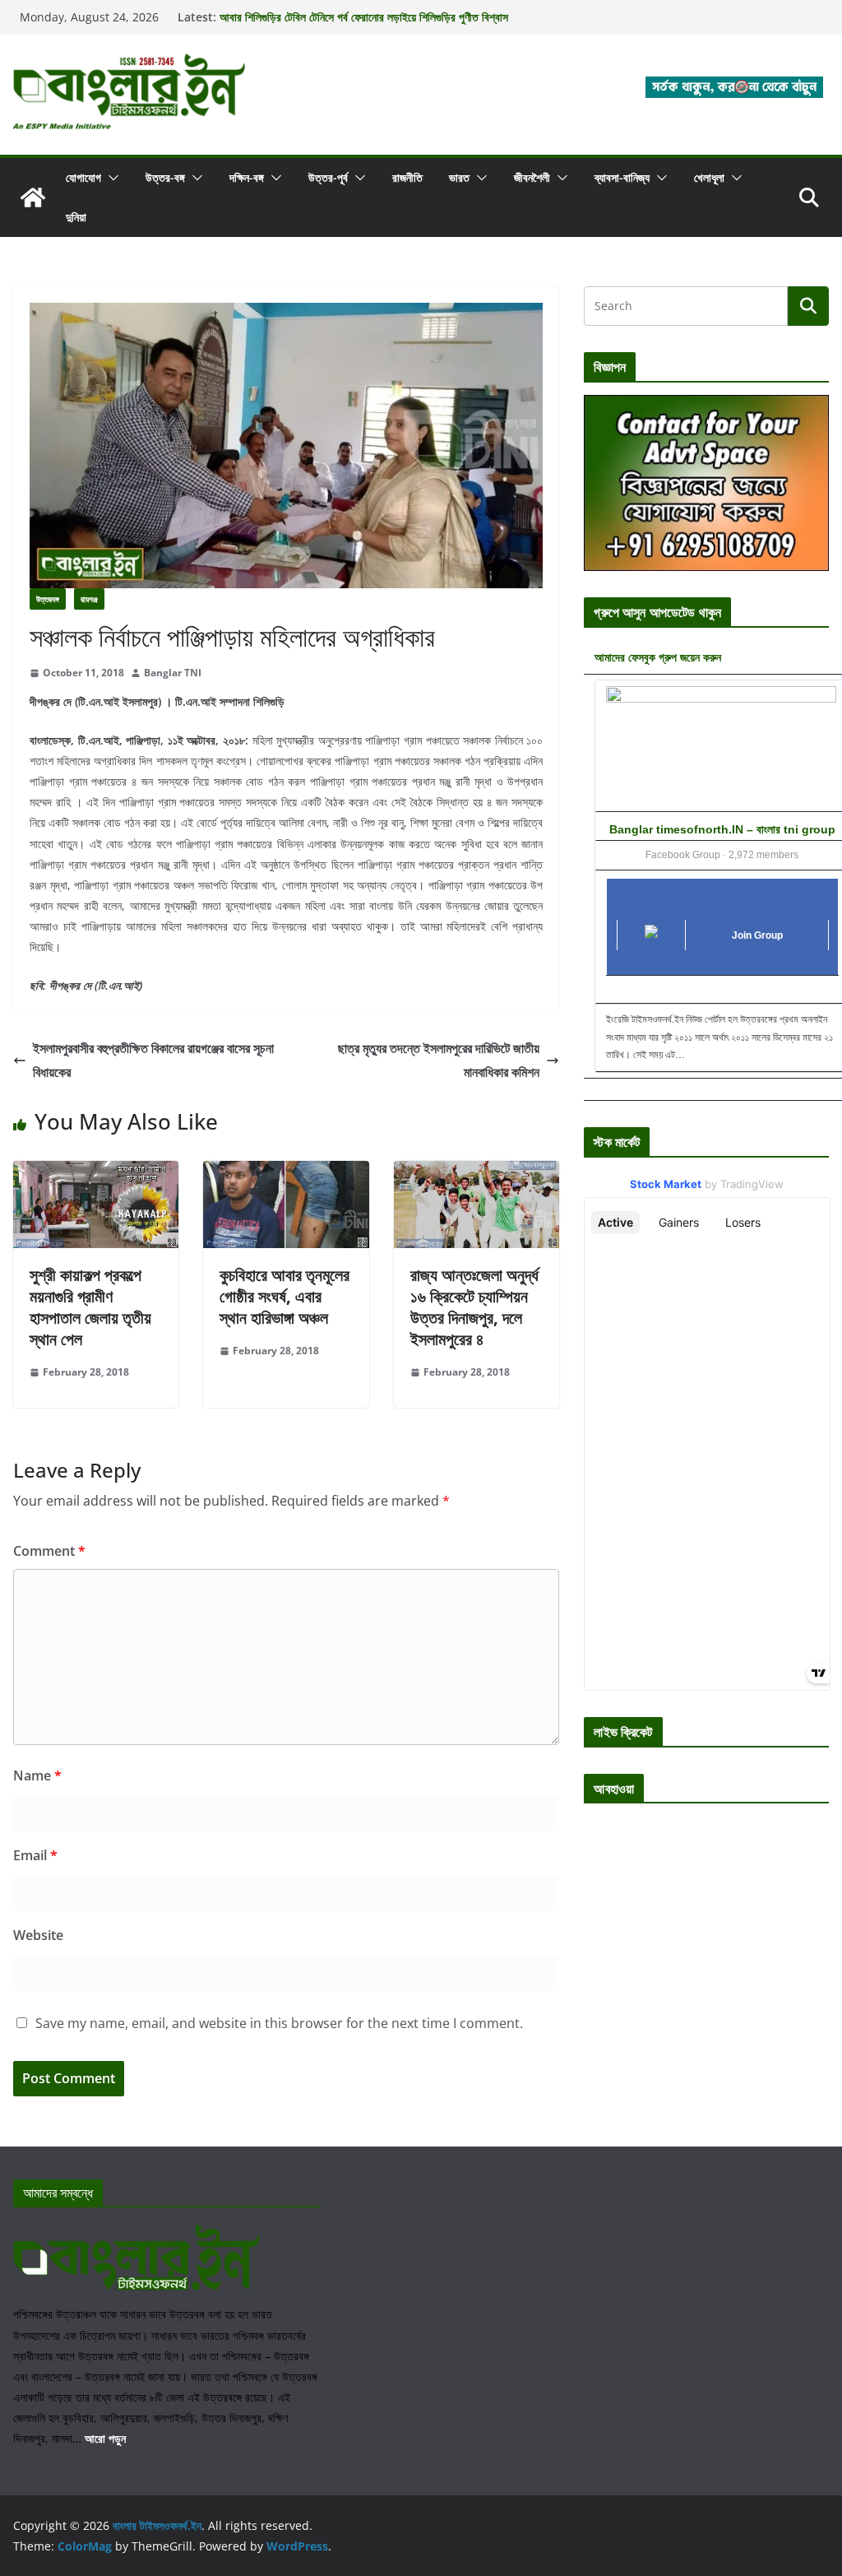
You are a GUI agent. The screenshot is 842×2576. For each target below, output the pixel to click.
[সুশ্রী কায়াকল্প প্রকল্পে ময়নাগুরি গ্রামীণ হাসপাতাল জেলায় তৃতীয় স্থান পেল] (96, 1172)
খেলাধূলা (709, 177)
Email (35, 1855)
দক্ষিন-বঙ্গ (247, 177)
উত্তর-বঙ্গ (165, 177)
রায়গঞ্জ (89, 599)
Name (37, 1775)
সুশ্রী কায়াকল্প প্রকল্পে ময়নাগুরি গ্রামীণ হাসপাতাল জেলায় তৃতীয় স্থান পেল (90, 1307)
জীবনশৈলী (532, 177)
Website (38, 1935)
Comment (49, 1551)
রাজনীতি (407, 177)
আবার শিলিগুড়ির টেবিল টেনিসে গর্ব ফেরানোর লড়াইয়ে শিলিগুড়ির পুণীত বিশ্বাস (364, 17)
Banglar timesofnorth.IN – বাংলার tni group (722, 829)
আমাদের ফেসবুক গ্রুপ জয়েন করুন (658, 657)
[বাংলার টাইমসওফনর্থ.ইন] (33, 197)
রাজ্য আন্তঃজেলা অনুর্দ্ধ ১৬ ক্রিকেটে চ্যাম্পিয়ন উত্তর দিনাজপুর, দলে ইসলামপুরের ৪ (474, 1307)
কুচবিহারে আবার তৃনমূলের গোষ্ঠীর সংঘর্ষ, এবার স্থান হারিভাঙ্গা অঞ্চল (285, 1296)
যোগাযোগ (83, 177)
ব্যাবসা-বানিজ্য (622, 177)
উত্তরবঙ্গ (48, 599)
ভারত (459, 177)
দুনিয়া (76, 217)
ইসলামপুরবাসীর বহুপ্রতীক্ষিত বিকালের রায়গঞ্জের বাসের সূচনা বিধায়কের (153, 1060)
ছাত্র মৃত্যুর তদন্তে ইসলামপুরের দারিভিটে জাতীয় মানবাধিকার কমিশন (439, 1060)
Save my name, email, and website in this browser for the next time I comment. (279, 2023)
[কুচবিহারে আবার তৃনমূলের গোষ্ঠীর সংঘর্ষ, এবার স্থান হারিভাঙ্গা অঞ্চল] (286, 1172)
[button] (110, 178)
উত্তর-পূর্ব (328, 177)
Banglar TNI (173, 673)
